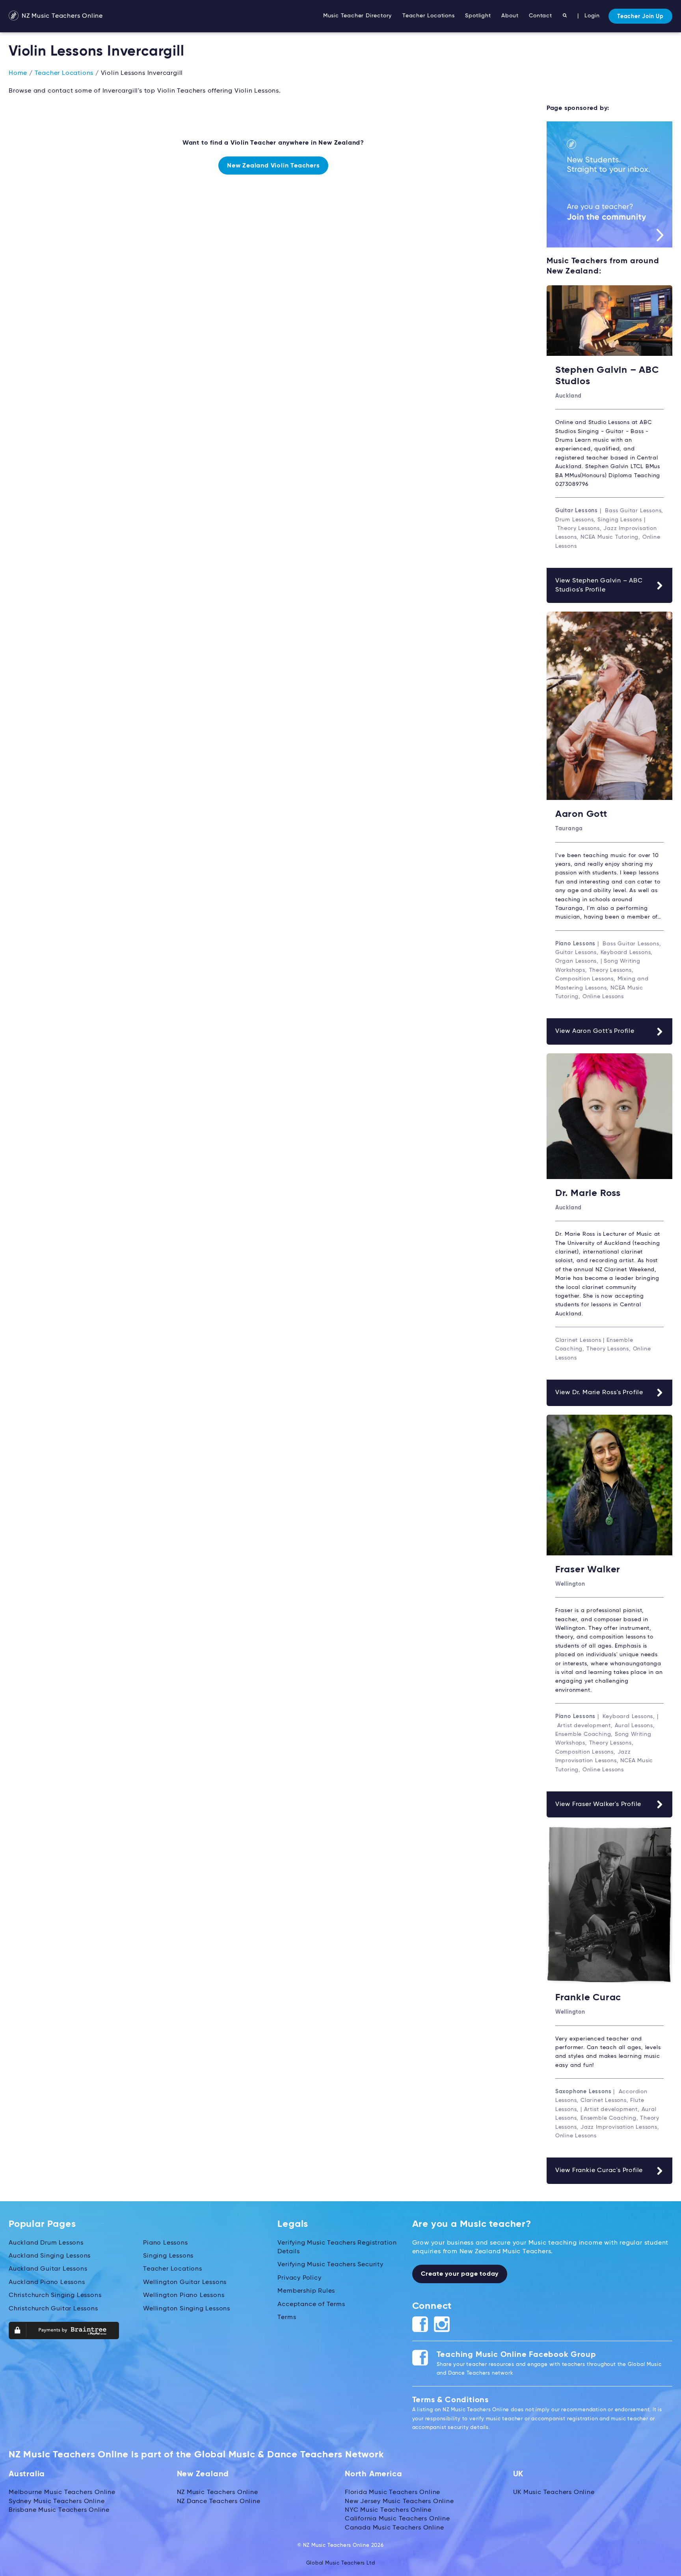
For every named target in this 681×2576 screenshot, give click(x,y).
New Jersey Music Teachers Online (399, 2502)
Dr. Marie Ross (588, 1193)
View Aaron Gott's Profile (595, 1031)
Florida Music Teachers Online (393, 2492)
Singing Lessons (168, 2256)
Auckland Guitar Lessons (48, 2269)
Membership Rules (306, 2291)
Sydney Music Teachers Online (57, 2502)
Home (18, 73)
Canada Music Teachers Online (394, 2528)
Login (592, 16)
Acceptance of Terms (311, 2304)
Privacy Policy (299, 2278)
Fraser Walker (588, 1570)
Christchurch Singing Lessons (55, 2295)
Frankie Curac (588, 1998)
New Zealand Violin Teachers (273, 166)
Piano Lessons (165, 2243)
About (510, 16)
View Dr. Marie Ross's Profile (599, 1393)
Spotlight (478, 16)
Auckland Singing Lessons (50, 2256)
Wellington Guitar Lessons (185, 2282)
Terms (287, 2317)
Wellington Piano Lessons (184, 2295)
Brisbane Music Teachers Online (59, 2510)
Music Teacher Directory (357, 16)
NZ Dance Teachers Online (219, 2502)
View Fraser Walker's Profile (598, 1804)
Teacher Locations (429, 16)
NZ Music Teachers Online (61, 16)
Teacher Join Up (640, 17)
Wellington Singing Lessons (187, 2309)
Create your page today (460, 2274)
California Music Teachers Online (397, 2519)
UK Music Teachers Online (554, 2492)
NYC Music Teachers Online (388, 2510)
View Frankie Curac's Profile (599, 2171)
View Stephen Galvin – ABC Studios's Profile (599, 585)
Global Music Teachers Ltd (341, 2563)
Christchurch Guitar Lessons (53, 2309)
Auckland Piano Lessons (47, 2282)
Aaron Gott (581, 814)
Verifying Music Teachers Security (330, 2265)
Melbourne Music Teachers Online (62, 2492)
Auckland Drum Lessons (46, 2243)
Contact (541, 16)
